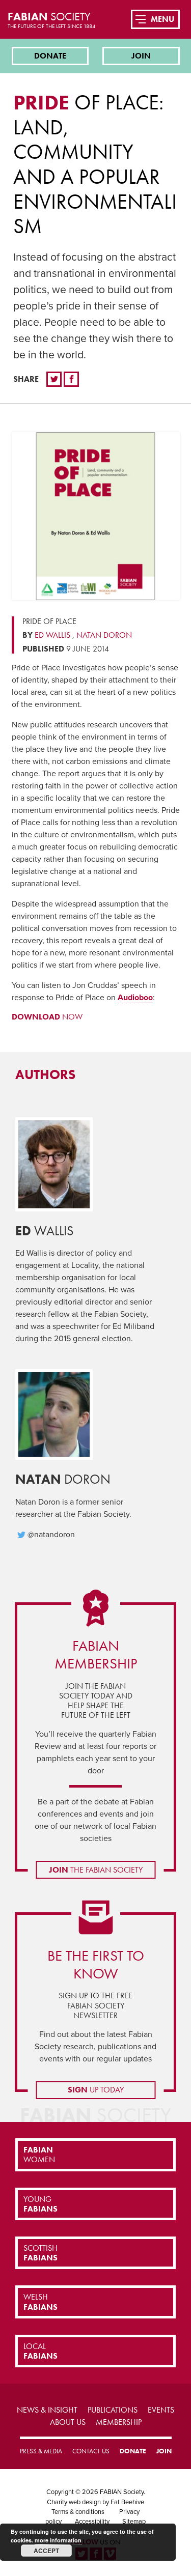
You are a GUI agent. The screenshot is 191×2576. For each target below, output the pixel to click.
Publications (113, 2410)
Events (161, 2410)
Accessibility (92, 2522)
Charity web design (74, 2502)
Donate (50, 56)
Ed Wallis (52, 635)
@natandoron (51, 1535)
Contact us (91, 2451)
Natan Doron (104, 635)
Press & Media (41, 2451)
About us (68, 2422)
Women (39, 2155)
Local (40, 2351)
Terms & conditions (78, 2512)
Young (40, 2204)
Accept (46, 2551)
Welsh (40, 2302)
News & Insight (47, 2410)
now (47, 1017)
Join (141, 56)
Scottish (40, 2253)
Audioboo (135, 998)
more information (58, 2540)
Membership (119, 2422)
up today (96, 2090)
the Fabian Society (96, 1870)
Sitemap (134, 2522)
